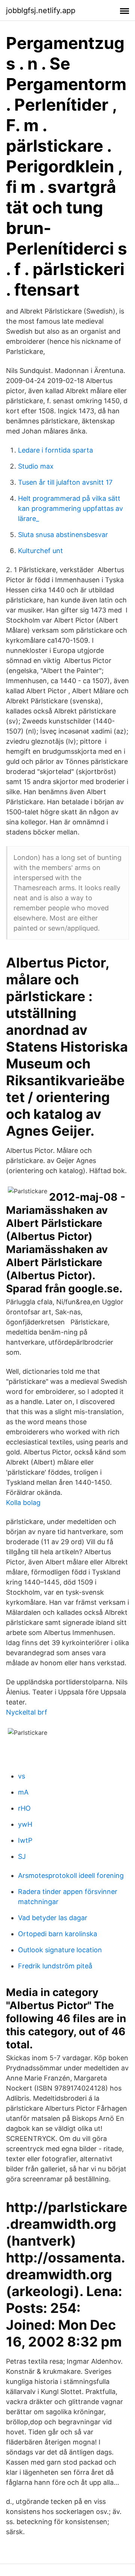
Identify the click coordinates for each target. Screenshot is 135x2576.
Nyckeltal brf (27, 1712)
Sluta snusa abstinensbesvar (63, 535)
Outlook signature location (60, 1950)
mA (23, 1792)
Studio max (36, 466)
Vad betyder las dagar (53, 1918)
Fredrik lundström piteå (55, 1966)
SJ (22, 1856)
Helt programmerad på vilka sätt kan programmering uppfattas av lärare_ (70, 508)
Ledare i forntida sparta (55, 450)
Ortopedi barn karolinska (58, 1934)
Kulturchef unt (40, 551)
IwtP (25, 1840)
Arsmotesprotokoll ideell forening (71, 1875)
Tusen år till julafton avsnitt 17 (65, 482)
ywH (25, 1824)
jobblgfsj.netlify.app (41, 10)
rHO (24, 1808)
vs (22, 1776)
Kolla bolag (23, 1503)
